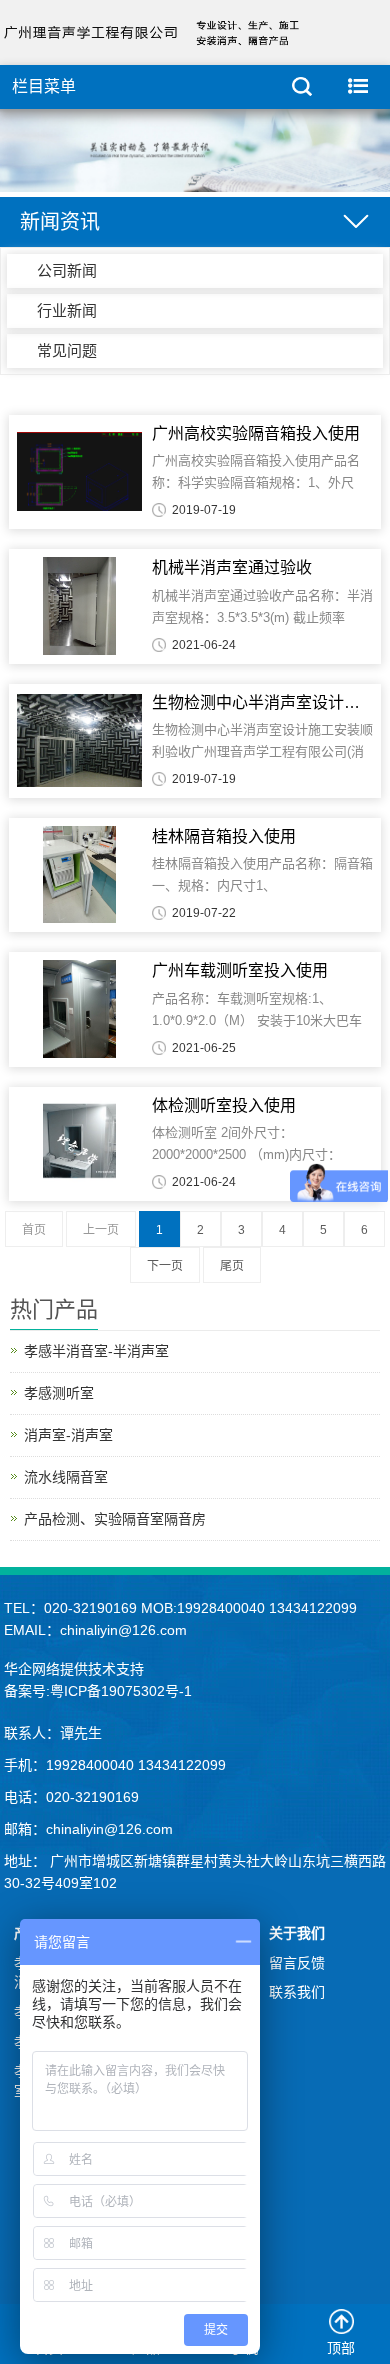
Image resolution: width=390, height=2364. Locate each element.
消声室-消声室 (68, 1435)
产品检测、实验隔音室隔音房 (115, 1519)
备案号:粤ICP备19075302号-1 (98, 1691)
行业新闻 (67, 310)
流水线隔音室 (66, 1477)
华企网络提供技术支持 (74, 1669)
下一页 (165, 1266)
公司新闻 (67, 270)
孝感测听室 (59, 1393)
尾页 (232, 1266)
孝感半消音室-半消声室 (96, 1351)
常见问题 (67, 350)
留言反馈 (297, 1963)
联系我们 (297, 1992)
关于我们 (297, 1933)
